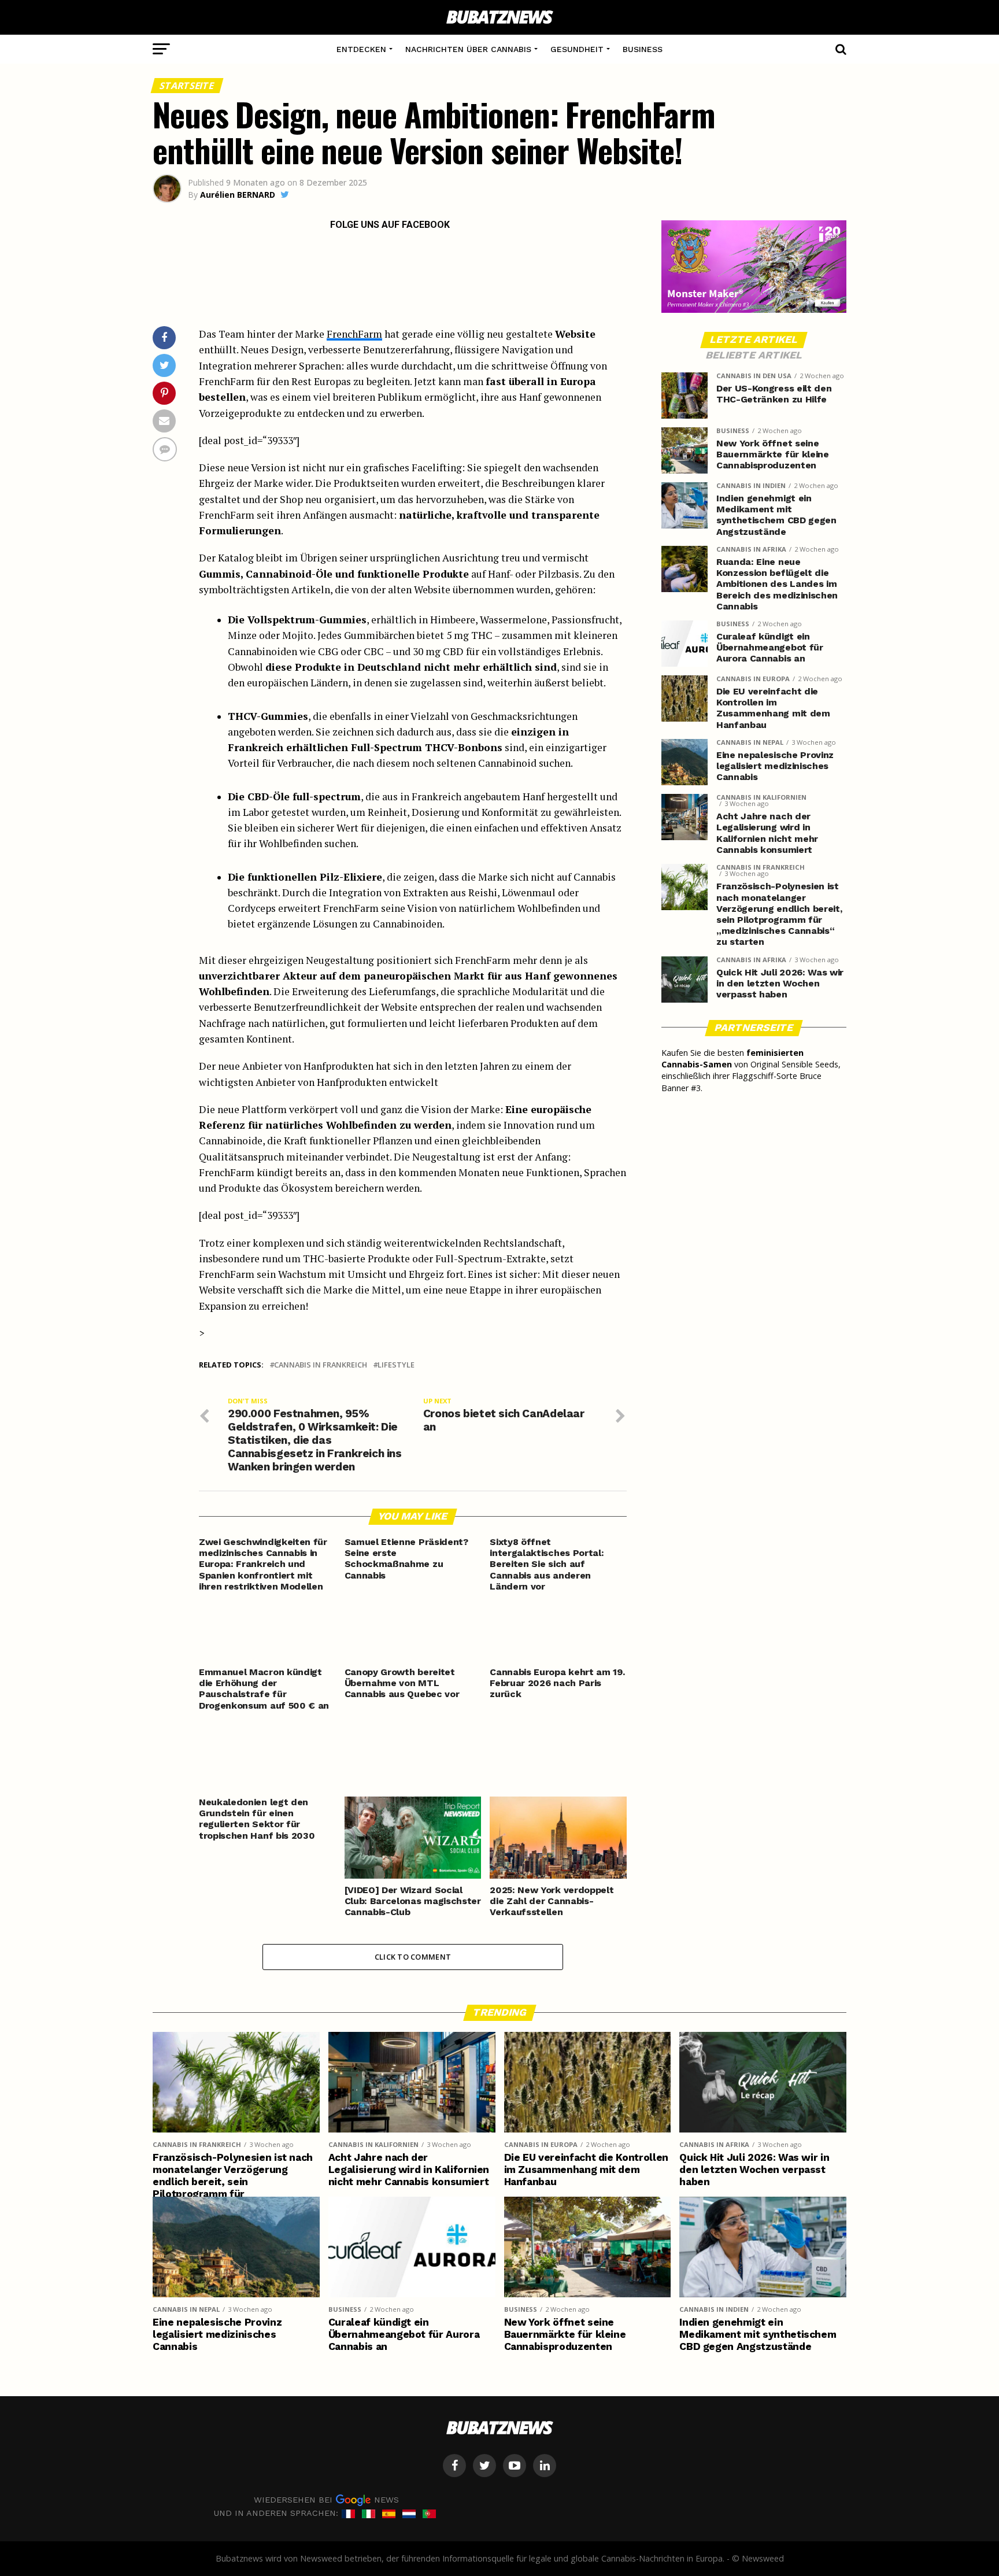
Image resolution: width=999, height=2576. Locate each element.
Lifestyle (396, 1365)
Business (643, 49)
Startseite (187, 86)
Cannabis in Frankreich (321, 1365)
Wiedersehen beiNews (326, 2500)
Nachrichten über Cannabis (468, 49)
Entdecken (361, 49)
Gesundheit (577, 49)
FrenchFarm (354, 334)
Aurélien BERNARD (238, 195)
